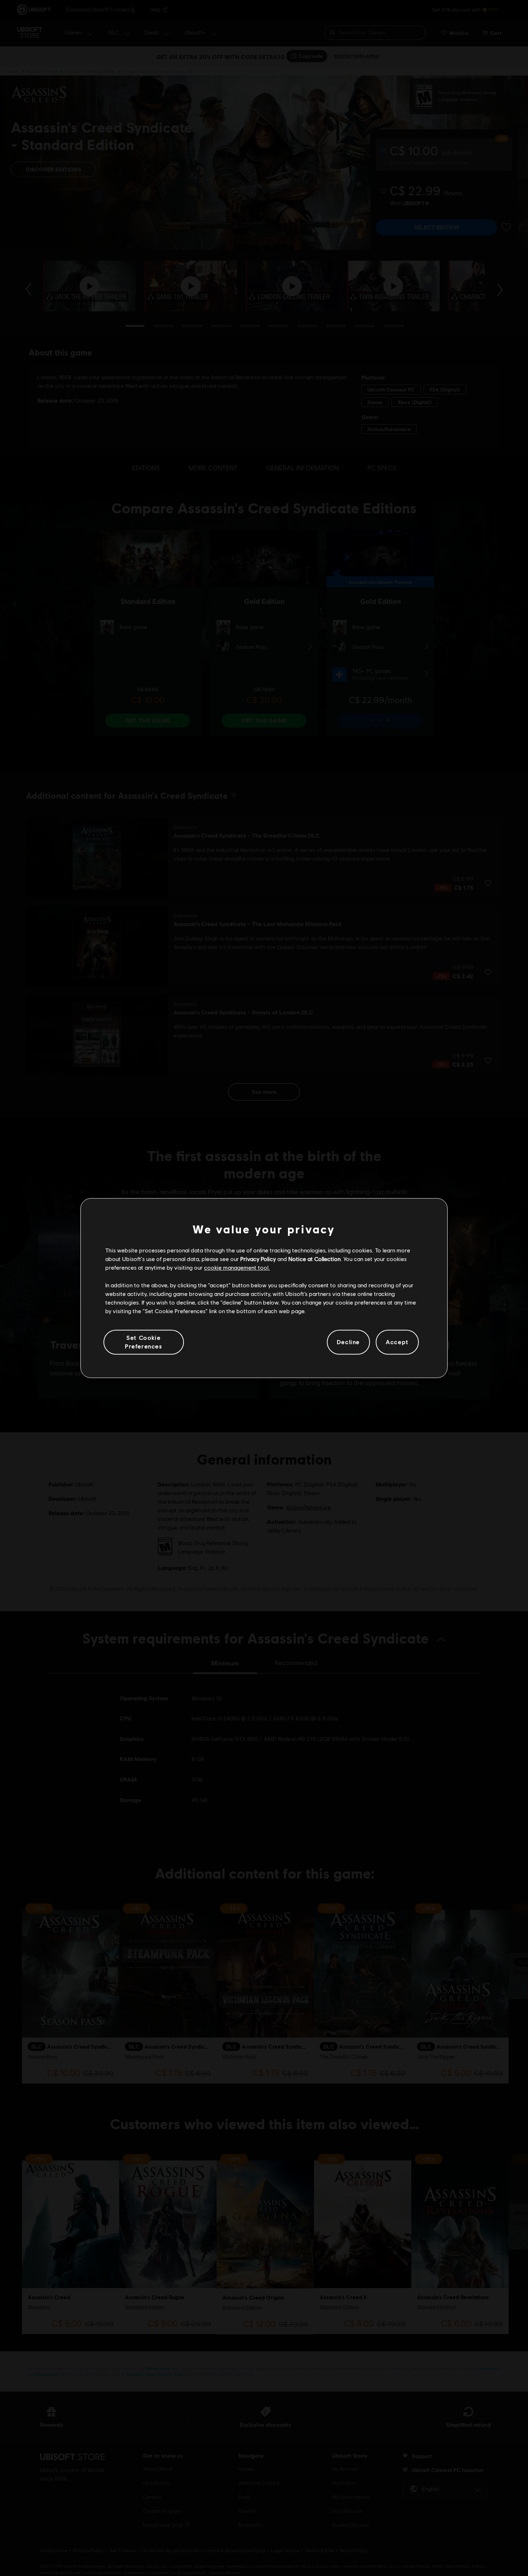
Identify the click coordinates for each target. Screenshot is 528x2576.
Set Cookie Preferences (144, 1342)
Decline (348, 1342)
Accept (397, 1342)
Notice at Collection (314, 1259)
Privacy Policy (258, 1259)
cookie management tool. (237, 1268)
